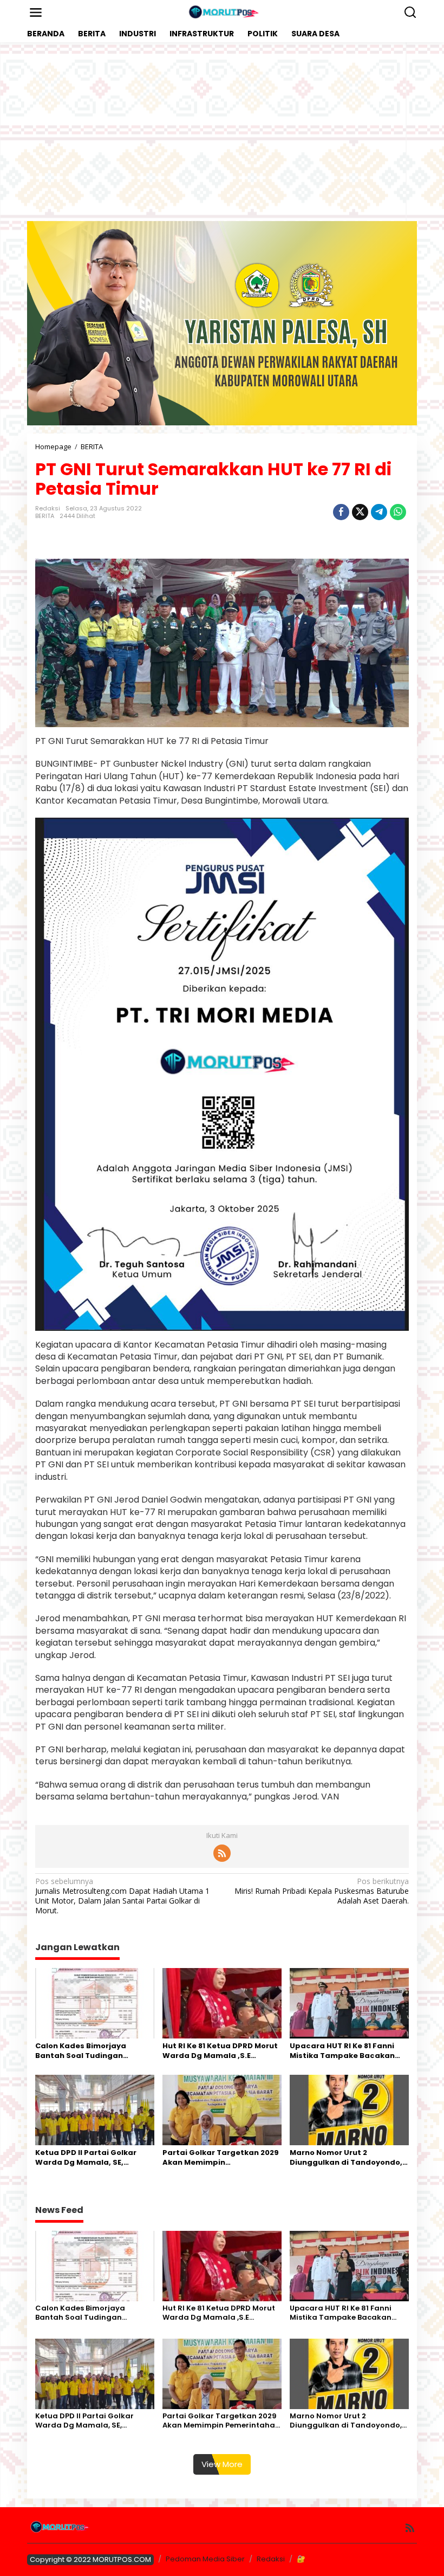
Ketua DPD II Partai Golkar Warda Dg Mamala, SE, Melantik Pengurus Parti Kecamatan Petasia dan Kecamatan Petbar (86, 2158)
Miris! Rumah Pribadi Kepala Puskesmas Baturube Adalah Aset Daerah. (322, 1891)
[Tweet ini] (360, 512)
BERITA (45, 516)
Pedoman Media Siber (205, 2559)
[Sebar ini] (341, 512)
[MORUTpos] (224, 12)
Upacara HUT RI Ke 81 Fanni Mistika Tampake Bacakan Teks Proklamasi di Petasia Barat (343, 2051)
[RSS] (222, 1853)
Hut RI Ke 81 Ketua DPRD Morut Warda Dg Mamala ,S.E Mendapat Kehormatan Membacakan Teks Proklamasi (220, 2051)
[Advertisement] (222, 132)
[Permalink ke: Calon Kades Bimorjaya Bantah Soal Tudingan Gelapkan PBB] (95, 2002)
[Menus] (36, 12)
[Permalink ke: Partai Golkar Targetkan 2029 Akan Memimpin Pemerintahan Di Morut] (222, 2109)
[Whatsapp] (398, 512)
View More (222, 2464)
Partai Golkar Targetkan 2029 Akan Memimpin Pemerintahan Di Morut (221, 2158)
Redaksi (271, 2559)
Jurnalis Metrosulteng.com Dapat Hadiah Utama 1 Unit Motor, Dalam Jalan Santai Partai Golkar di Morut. (122, 1896)
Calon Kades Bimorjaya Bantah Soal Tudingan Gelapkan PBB (81, 2051)
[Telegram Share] (379, 512)
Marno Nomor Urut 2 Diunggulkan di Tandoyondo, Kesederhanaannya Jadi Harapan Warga (346, 2158)
